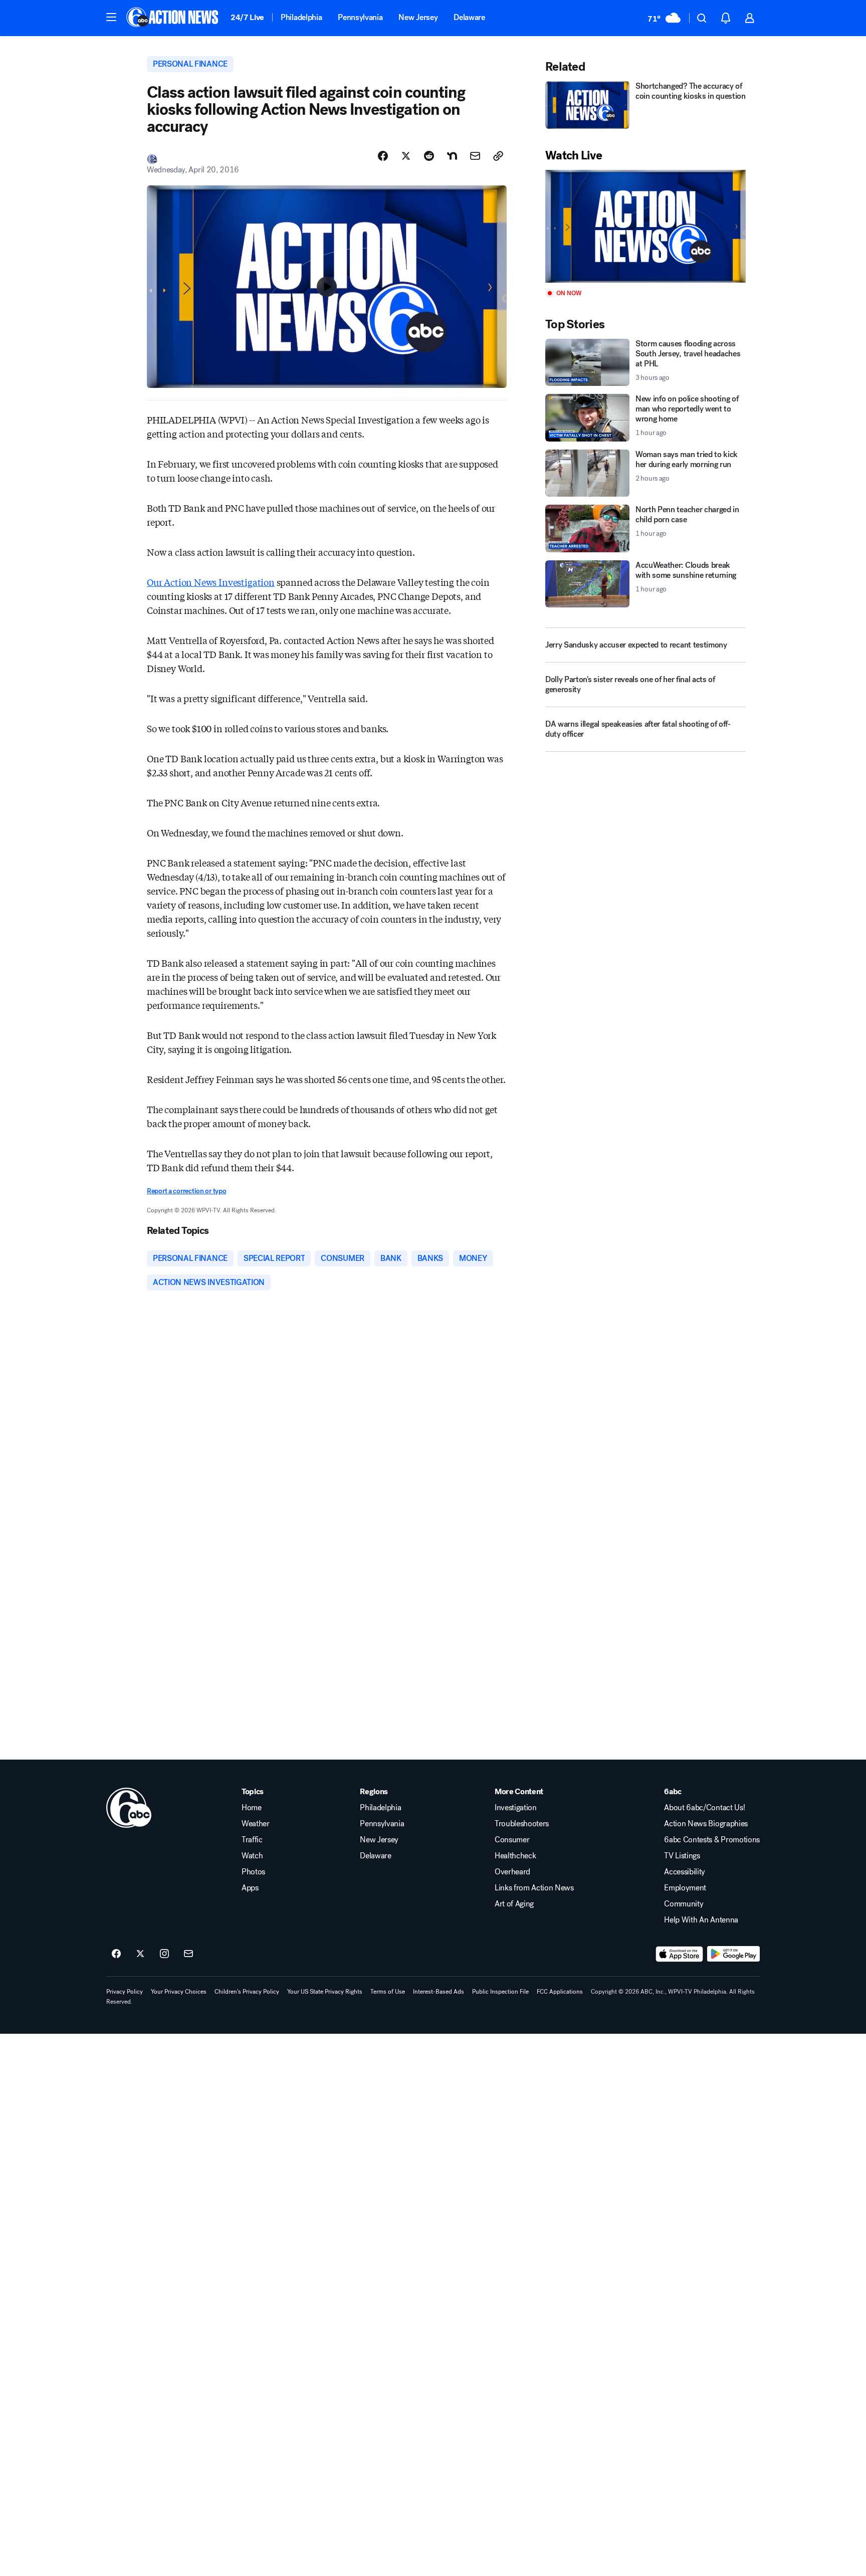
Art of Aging (514, 1904)
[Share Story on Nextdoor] (452, 156)
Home (252, 1808)
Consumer (512, 1840)
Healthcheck (515, 1856)
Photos (253, 1872)
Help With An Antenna (701, 1920)
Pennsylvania (360, 17)
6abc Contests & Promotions (712, 1840)
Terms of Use (388, 1992)
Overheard (512, 1872)
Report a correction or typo (186, 1191)
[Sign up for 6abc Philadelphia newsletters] (188, 1954)
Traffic (252, 1840)
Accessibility (685, 1872)
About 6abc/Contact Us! (704, 1808)
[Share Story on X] (406, 156)
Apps (250, 1888)
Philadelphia (301, 17)
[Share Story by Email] (475, 156)
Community (684, 1904)
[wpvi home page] (129, 1808)
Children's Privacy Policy (247, 1992)
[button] (111, 17)
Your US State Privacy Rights (325, 1992)
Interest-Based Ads (439, 1992)
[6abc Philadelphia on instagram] (164, 1954)
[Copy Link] (498, 156)
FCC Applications (560, 1992)
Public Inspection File (500, 1992)
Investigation (516, 1808)
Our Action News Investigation (211, 582)
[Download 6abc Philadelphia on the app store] (680, 1954)
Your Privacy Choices (179, 1992)
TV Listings (682, 1856)
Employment (685, 1888)
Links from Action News (534, 1888)
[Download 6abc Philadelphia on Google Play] (733, 1954)
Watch (252, 1856)
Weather (256, 1824)
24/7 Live (247, 17)
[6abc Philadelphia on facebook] (116, 1954)
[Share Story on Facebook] (383, 156)
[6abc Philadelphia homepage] (173, 18)
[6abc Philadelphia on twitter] (140, 1954)
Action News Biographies (706, 1824)
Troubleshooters (522, 1824)
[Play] (645, 226)
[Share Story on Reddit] (429, 156)
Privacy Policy (125, 1992)
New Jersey (418, 17)
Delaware (469, 17)
